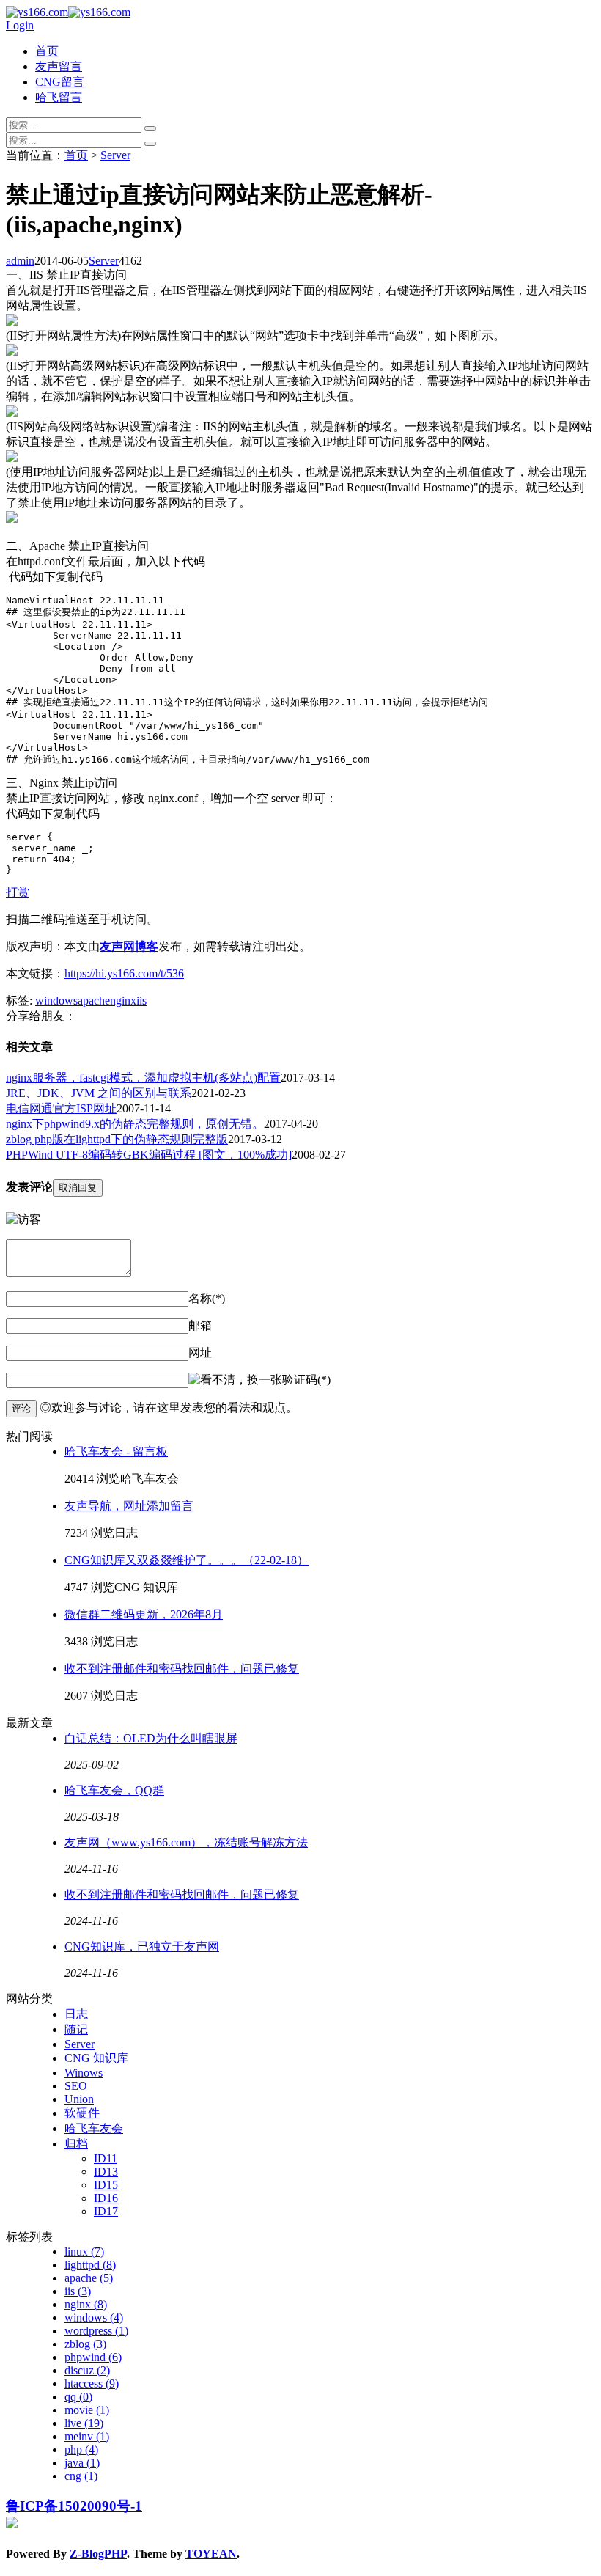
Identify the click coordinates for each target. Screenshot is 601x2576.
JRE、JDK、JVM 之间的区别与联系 (99, 1093)
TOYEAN (211, 2554)
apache (94, 1001)
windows (56, 1001)
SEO (76, 2086)
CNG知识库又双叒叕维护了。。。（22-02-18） (187, 1560)
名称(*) (207, 1298)
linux (84, 2252)
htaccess (92, 2384)
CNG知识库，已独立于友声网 (142, 1946)
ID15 (106, 2185)
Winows (84, 2073)
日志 (76, 2014)
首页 (47, 51)
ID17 (106, 2211)
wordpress (96, 2331)
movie (87, 2410)
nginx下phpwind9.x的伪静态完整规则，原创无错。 (135, 1124)
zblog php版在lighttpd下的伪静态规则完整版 (117, 1139)
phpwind (93, 2357)
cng (81, 2476)
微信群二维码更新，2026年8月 (144, 1614)
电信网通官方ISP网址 (61, 1108)
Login (20, 25)
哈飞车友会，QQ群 (114, 1790)
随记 (76, 2029)
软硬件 (82, 2113)
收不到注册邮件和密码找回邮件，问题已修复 (182, 1669)
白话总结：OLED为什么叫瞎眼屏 (151, 1738)
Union (79, 2099)
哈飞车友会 (94, 2128)
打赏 (18, 892)
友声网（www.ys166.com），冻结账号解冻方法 (186, 1842)
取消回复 (78, 1188)
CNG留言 (60, 82)
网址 (200, 1353)
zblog (85, 2344)
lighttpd (90, 2265)
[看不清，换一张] (235, 1380)
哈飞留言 (59, 97)
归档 (76, 2144)
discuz (87, 2370)
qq (78, 2397)
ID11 (106, 2158)
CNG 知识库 (96, 2058)
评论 (21, 1408)
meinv (87, 2436)
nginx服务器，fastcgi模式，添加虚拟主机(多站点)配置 (143, 1078)
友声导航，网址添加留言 (129, 1506)
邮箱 (200, 1325)
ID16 (106, 2198)
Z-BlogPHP (98, 2554)
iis (141, 1001)
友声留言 (59, 66)
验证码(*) (306, 1380)
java (82, 2463)
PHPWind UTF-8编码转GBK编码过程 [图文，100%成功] (149, 1155)
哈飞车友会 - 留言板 (116, 1452)
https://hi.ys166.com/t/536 (124, 973)
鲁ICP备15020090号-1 (74, 2506)
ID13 (106, 2172)
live (84, 2423)
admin (20, 261)
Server (115, 155)
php (81, 2450)
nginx (123, 1001)
